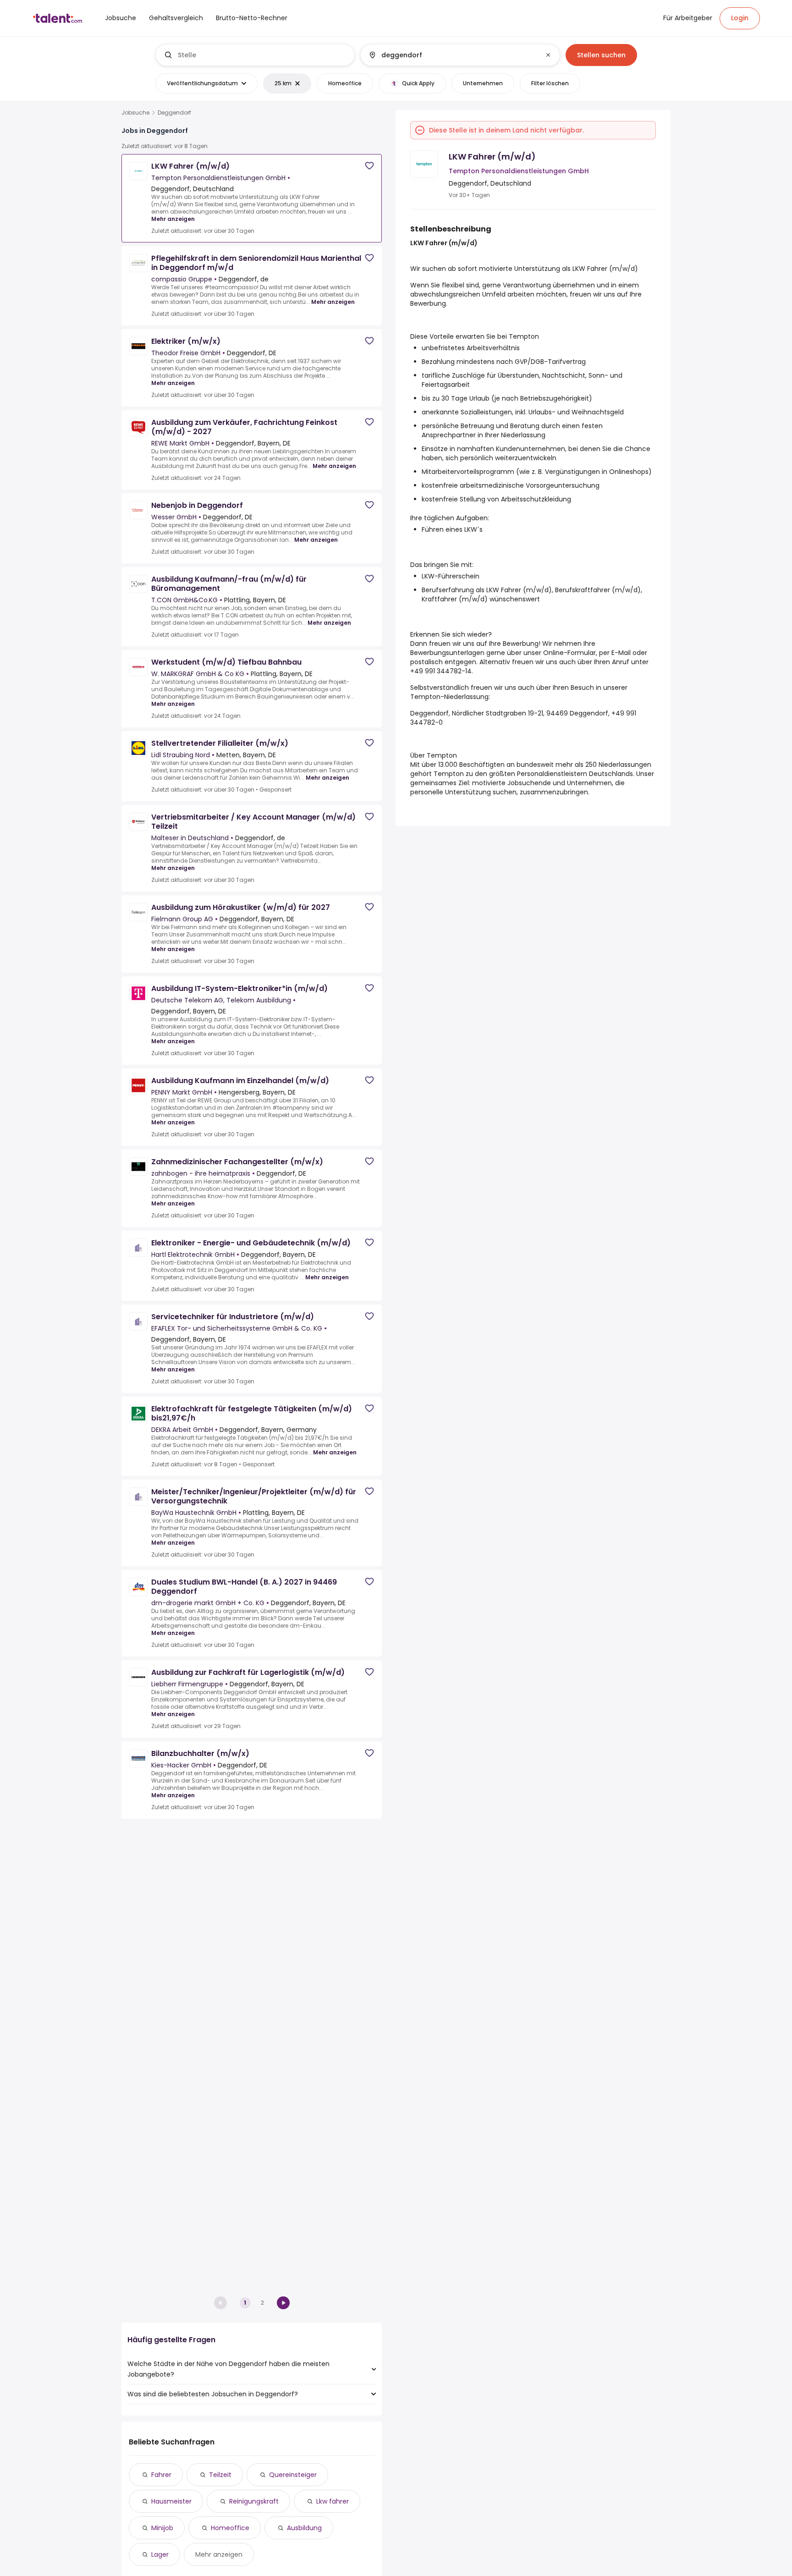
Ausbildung (304, 2528)
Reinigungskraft (254, 2501)
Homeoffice (230, 2528)
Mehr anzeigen (173, 219)
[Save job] (369, 166)
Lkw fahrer (333, 2501)
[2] (283, 2303)
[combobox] (262, 55)
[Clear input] (548, 55)
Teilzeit (220, 2475)
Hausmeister (171, 2501)
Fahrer (161, 2475)
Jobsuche (135, 113)
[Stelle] (255, 55)
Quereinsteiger (293, 2475)
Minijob (162, 2528)
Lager (160, 2554)
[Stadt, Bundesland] (452, 55)
